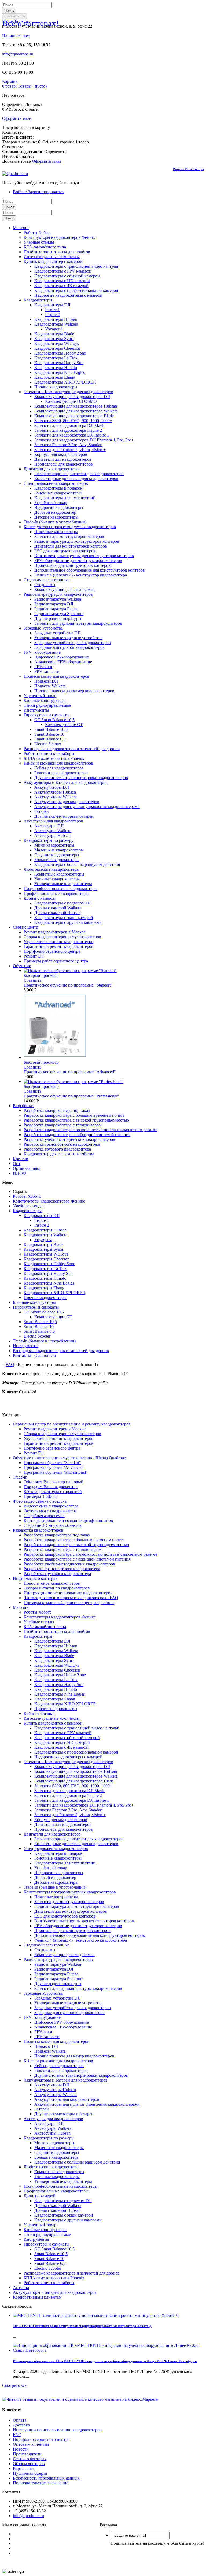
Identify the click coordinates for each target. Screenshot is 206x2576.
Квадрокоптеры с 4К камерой (61, 286)
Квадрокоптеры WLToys (57, 343)
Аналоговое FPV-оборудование (63, 662)
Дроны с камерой (40, 898)
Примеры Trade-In (40, 1496)
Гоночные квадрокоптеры (58, 493)
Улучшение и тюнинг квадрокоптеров (58, 942)
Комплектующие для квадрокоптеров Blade (74, 416)
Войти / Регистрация (188, 169)
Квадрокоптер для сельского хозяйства (59, 1154)
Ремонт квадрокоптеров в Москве (55, 932)
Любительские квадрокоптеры (51, 869)
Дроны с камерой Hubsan (57, 913)
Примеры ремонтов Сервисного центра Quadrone (69, 1602)
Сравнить (32, 980)
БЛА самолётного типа (45, 247)
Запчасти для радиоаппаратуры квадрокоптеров (78, 623)
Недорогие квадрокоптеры (59, 507)
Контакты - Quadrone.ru (34, 1355)
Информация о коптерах (35, 1578)
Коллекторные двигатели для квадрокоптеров (76, 479)
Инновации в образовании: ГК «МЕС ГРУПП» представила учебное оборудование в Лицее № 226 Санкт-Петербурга (105, 2361)
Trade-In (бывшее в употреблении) (55, 522)
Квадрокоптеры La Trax (56, 358)
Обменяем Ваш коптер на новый (54, 1482)
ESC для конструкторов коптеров (65, 551)
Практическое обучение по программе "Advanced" (70, 1072)
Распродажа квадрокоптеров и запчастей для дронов (72, 749)
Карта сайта (24, 2468)
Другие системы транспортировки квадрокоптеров (81, 778)
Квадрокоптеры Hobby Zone (60, 353)
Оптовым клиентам (31, 2444)
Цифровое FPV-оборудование (62, 657)
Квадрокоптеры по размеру (49, 840)
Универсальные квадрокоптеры (63, 884)
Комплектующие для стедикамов (65, 589)
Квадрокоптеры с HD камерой (62, 281)
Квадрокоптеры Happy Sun (59, 363)
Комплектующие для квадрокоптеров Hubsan (76, 406)
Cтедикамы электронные (47, 580)
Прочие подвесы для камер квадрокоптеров (74, 691)
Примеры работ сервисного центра (56, 961)
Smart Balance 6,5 (50, 739)
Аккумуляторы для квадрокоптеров (67, 802)
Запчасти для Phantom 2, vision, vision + (70, 450)
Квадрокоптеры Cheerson (57, 348)
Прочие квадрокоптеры (56, 387)
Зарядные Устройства (43, 628)
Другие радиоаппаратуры (58, 618)
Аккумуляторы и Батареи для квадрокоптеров (66, 782)
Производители (27, 2454)
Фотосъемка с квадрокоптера (50, 1511)
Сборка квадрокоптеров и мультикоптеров (62, 937)
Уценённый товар (51, 503)
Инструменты (36, 710)
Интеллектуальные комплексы (52, 257)
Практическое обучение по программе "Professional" (71, 1096)
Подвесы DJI (46, 681)
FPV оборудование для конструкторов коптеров (78, 561)
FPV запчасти (47, 671)
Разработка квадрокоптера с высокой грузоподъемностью (76, 1120)
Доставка (21, 2425)
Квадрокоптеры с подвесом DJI (63, 903)
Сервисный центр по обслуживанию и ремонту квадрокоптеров (72, 1424)
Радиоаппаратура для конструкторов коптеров (77, 541)
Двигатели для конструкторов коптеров (71, 546)
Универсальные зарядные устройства (68, 638)
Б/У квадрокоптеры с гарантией (53, 1492)
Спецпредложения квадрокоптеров (56, 483)
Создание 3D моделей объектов (53, 1525)
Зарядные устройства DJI (57, 633)
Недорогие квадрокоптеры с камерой (68, 295)
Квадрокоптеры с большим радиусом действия (77, 864)
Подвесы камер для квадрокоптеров (56, 676)
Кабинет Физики (39, 1713)
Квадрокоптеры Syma (54, 339)
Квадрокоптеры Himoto (56, 368)
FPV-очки (43, 667)
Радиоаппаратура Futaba (56, 609)
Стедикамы (45, 585)
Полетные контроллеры (56, 532)
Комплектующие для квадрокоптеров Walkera (76, 411)
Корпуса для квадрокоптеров (61, 454)
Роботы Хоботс (38, 232)
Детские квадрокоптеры (56, 517)
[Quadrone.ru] (15, 174)
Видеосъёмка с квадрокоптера (51, 1506)
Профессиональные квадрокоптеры (56, 893)
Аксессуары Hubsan (52, 835)
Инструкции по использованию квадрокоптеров (68, 1593)
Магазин (21, 1607)
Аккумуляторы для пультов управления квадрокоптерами (87, 807)
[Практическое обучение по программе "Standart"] (70, 971)
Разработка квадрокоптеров (38, 1530)
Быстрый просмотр (41, 975)
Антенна (21, 2287)
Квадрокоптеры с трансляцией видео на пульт (76, 266)
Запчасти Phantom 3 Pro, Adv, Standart (68, 445)
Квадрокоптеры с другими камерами (68, 922)
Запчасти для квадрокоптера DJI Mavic (70, 425)
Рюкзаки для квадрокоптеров (61, 773)
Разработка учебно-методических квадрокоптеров (69, 1139)
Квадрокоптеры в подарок (58, 488)
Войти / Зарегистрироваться (39, 192)
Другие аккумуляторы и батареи (64, 816)
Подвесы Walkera (50, 686)
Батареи (42, 811)
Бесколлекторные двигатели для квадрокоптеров (79, 474)
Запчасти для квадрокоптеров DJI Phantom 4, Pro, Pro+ (84, 440)
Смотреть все (14, 2385)
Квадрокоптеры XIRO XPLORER (65, 382)
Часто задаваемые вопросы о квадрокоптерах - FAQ (71, 1598)
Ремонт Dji (34, 956)
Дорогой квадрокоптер (55, 512)
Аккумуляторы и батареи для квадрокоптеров (55, 2292)
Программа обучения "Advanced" (54, 1467)
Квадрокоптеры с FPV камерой (63, 271)
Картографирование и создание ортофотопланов (68, 1520)
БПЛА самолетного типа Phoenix (54, 758)
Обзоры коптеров (29, 2464)
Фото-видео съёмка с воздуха (40, 1501)
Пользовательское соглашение (41, 2483)
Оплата (20, 2420)
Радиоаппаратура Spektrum (59, 614)
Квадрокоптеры (38, 300)
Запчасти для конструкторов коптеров (69, 536)
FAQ (17, 2435)
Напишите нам (16, 36)
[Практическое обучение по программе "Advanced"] (55, 1057)
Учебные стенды (39, 242)
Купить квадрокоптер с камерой (53, 261)
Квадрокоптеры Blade (54, 334)
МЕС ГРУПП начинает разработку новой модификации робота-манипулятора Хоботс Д (82, 2326)
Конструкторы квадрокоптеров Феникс (60, 237)
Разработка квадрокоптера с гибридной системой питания (77, 1135)
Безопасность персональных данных (46, 2478)
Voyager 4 (54, 329)
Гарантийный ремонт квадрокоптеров (58, 946)
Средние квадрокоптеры (57, 855)
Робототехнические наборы (49, 753)
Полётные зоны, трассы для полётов (57, 252)
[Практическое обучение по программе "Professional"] (73, 1082)
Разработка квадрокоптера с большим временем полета (74, 1115)
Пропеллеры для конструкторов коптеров (72, 565)
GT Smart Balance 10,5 (54, 720)
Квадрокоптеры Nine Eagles (60, 372)
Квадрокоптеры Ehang (55, 377)
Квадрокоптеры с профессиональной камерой (76, 290)
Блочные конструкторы (45, 700)
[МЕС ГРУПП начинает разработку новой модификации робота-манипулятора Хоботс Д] (96, 2315)
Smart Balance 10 (49, 734)
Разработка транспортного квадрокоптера (62, 1144)
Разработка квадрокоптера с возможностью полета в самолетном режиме (90, 1130)
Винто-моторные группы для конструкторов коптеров (84, 556)
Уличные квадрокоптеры (57, 879)
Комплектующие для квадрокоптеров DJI (72, 397)
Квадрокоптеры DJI (52, 305)
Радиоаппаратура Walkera (58, 599)
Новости (21, 2449)
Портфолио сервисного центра (52, 951)
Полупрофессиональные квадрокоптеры (60, 889)
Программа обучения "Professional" (56, 1472)
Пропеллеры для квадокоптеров (64, 464)
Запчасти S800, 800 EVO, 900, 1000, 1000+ (73, 421)
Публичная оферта (30, 2473)
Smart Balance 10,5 (51, 729)
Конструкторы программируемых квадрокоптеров (70, 527)
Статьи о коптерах (30, 2459)
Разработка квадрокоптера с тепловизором (62, 1125)
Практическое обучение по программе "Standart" (68, 985)
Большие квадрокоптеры (57, 860)
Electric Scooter (48, 744)
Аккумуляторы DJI (52, 787)
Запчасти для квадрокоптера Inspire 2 (68, 430)
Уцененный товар (40, 696)
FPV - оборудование (42, 652)
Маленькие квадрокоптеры (59, 850)
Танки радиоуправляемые (47, 705)
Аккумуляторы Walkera (56, 797)
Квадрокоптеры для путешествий (65, 498)
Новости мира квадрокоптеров (52, 1583)
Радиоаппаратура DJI (54, 604)
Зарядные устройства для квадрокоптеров (73, 643)
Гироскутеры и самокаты (47, 715)
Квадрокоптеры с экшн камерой (64, 917)
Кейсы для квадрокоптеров (59, 768)
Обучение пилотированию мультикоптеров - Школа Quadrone (69, 1458)
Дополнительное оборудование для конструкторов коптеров (90, 570)
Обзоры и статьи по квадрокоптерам (57, 1588)
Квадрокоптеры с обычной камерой (67, 276)
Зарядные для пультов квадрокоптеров (69, 647)
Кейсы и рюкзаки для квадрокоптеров (58, 763)
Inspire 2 (52, 314)
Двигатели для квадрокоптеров (63, 459)
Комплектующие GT (64, 725)
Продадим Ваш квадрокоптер (51, 1487)
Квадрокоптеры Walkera (56, 324)
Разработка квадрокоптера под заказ (57, 1110)
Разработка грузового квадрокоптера (57, 1149)
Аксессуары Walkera (53, 831)
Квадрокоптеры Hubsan (56, 319)
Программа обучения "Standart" (52, 1463)
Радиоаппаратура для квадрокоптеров (58, 594)
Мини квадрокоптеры (54, 845)
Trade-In (20, 1477)
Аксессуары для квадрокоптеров (53, 821)
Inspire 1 (52, 310)
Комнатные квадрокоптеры (59, 874)
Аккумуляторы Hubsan (55, 792)
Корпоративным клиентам (37, 2297)
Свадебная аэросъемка (44, 1516)
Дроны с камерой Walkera (58, 908)
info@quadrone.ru (18, 54)
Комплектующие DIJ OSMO (71, 401)
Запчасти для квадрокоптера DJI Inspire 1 (72, 435)
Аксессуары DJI (49, 826)
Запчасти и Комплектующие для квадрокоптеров (68, 392)
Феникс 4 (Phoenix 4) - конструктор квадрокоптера (81, 575)
